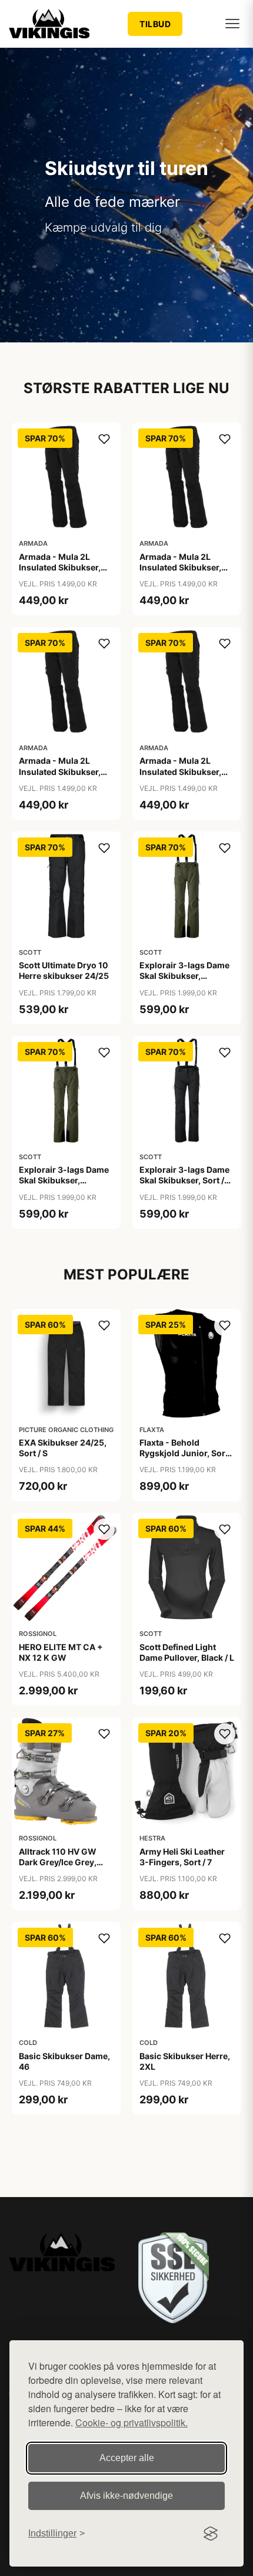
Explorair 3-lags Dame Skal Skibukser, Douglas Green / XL (64, 1180)
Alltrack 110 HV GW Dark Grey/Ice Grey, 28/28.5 (58, 1862)
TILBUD (155, 24)
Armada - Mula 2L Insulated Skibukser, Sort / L (60, 567)
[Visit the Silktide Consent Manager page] (211, 2534)
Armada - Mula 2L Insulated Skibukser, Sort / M (180, 567)
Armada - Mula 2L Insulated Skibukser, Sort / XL (180, 771)
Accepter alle (127, 2458)
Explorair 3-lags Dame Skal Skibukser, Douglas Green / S (184, 976)
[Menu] (232, 24)
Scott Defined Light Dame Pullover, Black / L (187, 1652)
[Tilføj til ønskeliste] (104, 439)
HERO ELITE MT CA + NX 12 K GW (61, 1652)
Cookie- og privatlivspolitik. (132, 2422)
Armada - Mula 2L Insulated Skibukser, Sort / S (60, 771)
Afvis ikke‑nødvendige (126, 2496)
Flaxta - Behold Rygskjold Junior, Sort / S (186, 1453)
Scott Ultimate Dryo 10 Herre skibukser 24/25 (64, 970)
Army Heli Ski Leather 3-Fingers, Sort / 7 (182, 1857)
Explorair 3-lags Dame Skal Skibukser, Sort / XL (184, 1180)
